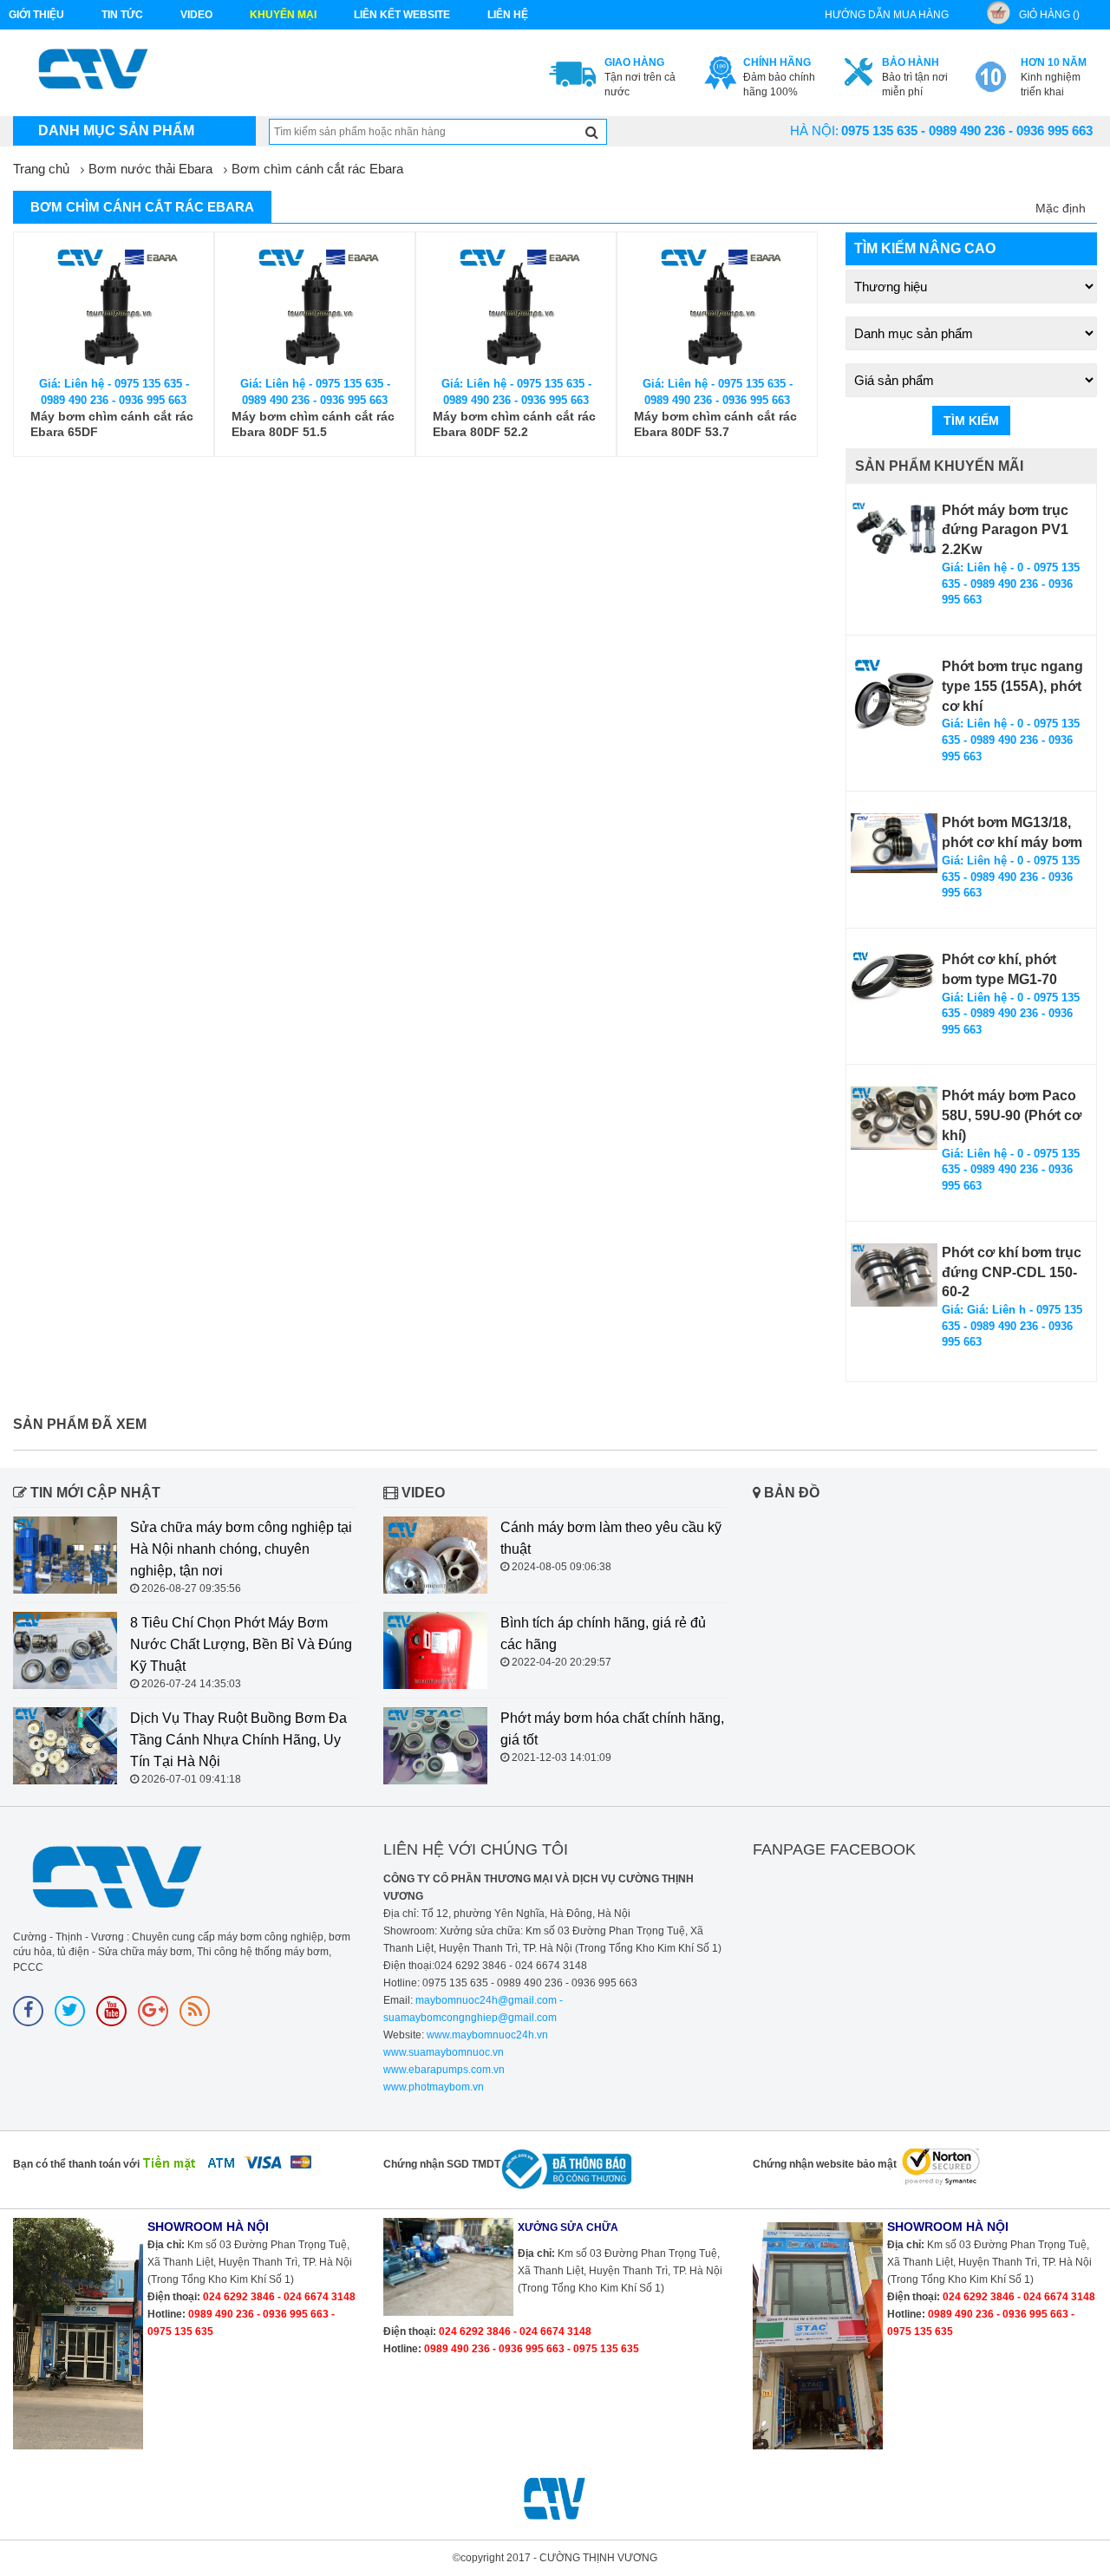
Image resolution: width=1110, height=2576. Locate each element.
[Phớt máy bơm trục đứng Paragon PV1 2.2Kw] (894, 534)
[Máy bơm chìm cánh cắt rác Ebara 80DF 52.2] (516, 305)
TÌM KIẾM (971, 421)
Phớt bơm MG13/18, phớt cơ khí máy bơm (1012, 832)
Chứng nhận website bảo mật (825, 2164)
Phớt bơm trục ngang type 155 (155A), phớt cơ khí (1012, 686)
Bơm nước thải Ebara (150, 169)
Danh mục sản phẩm (116, 130)
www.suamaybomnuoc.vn (444, 2052)
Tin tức (122, 15)
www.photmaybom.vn (434, 2087)
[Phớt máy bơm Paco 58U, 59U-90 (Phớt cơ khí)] (894, 1118)
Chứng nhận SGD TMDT (442, 2164)
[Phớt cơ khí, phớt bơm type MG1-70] (894, 977)
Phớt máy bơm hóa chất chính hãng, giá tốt (612, 1729)
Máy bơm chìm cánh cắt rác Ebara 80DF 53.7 (715, 424)
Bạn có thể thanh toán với (76, 2164)
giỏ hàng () (1049, 15)
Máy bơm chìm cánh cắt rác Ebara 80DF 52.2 (514, 424)
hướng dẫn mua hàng (887, 15)
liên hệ (508, 15)
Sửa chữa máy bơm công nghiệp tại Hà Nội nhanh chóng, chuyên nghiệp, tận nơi (241, 1549)
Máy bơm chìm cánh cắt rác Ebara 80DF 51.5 (313, 424)
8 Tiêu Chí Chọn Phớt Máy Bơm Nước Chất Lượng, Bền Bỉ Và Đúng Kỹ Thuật (241, 1644)
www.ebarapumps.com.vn (444, 2070)
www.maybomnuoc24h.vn (486, 2035)
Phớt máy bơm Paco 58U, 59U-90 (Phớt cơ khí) (1012, 1115)
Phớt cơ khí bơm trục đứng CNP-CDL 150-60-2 (1012, 1272)
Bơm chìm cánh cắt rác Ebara (317, 169)
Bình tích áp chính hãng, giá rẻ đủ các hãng (603, 1634)
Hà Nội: (814, 130)
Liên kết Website (402, 15)
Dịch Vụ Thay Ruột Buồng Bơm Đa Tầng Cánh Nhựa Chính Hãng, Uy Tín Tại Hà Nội (238, 1740)
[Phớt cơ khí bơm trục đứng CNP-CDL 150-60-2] (894, 1275)
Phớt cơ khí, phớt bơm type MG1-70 (999, 969)
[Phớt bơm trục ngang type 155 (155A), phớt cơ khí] (894, 701)
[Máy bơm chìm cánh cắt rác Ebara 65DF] (114, 305)
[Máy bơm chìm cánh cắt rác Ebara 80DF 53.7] (717, 305)
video (196, 15)
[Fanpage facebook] (28, 2011)
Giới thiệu (36, 15)
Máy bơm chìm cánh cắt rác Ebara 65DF (112, 424)
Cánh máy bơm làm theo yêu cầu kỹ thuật (611, 1538)
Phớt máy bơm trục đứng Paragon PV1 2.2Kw (1005, 530)
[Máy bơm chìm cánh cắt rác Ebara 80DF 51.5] (315, 305)
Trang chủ (41, 169)
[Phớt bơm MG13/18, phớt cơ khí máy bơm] (894, 843)
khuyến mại (283, 15)
